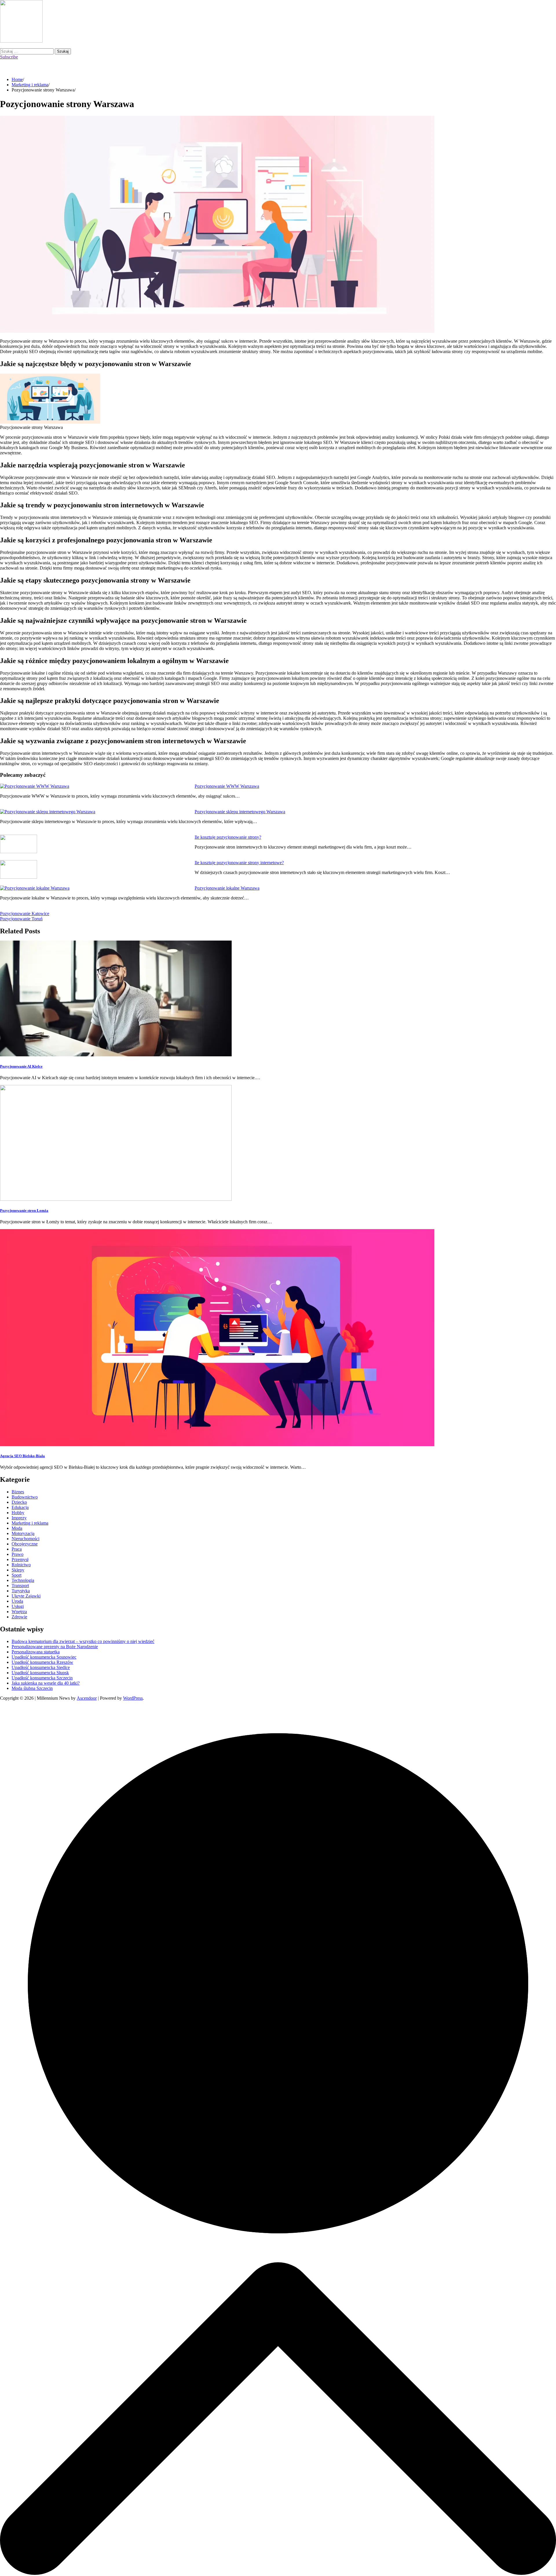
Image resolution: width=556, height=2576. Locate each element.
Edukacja (20, 1507)
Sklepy (18, 1570)
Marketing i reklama (30, 1523)
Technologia (23, 1580)
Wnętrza (19, 1612)
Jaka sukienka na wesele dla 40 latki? (46, 1683)
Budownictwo (25, 1497)
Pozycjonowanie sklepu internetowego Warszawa (240, 812)
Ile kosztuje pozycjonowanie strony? (228, 837)
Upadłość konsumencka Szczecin (42, 1678)
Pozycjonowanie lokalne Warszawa (227, 888)
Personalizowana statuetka (36, 1652)
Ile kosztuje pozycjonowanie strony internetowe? (239, 863)
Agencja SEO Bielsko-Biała (22, 1456)
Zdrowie (19, 1617)
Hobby (18, 1513)
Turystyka (21, 1591)
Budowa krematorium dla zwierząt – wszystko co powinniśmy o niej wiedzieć (83, 1641)
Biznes (18, 1492)
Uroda (17, 1601)
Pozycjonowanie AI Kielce (21, 1066)
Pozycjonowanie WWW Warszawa (227, 786)
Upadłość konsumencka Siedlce (41, 1667)
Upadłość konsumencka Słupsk (40, 1673)
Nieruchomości (25, 1539)
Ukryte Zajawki (26, 1596)
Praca (17, 1549)
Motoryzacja (23, 1533)
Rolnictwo (21, 1565)
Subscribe (9, 57)
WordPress (133, 1698)
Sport (17, 1575)
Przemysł (20, 1559)
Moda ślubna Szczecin (32, 1688)
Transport (20, 1586)
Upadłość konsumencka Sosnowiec (44, 1657)
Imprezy (19, 1518)
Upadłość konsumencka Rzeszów (42, 1662)
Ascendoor (87, 1698)
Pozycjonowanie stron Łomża (24, 1210)
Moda (17, 1528)
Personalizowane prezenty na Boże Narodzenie (55, 1647)
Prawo (18, 1554)
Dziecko (19, 1502)
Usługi (18, 1606)
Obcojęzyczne (25, 1544)
